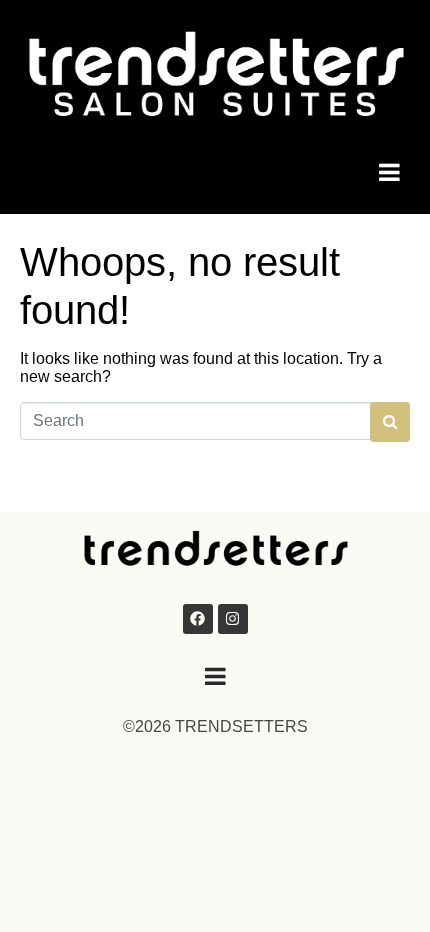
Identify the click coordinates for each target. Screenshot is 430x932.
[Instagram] (233, 619)
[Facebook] (198, 619)
